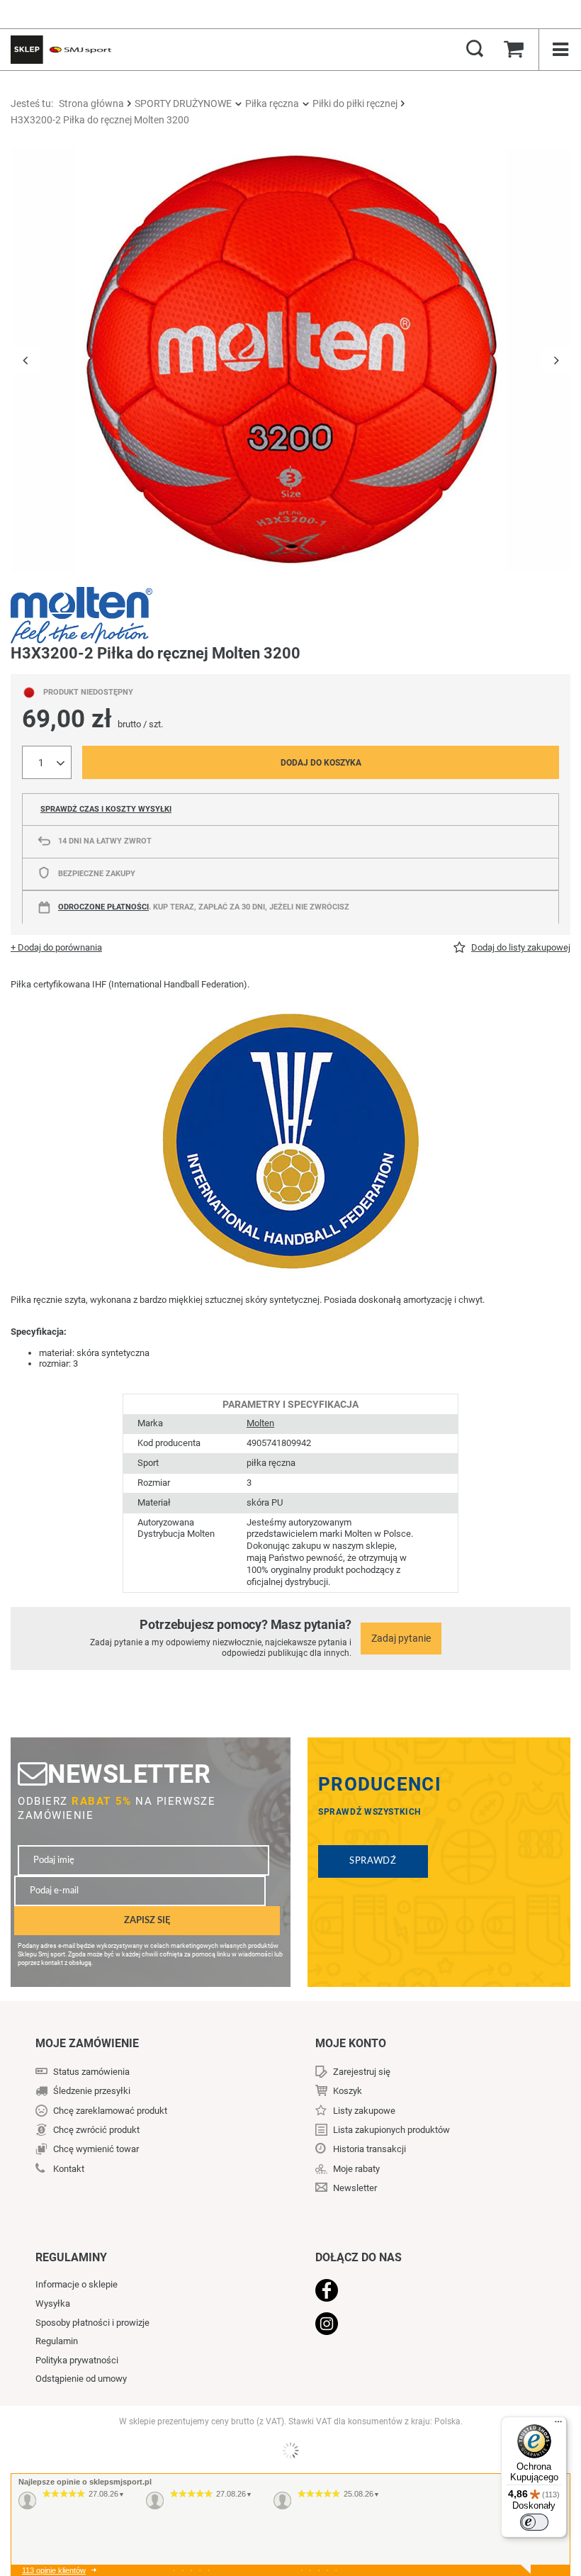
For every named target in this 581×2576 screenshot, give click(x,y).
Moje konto (351, 2043)
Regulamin (57, 2341)
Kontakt (69, 2169)
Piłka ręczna (272, 103)
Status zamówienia (91, 2072)
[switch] (534, 2522)
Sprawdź (373, 1861)
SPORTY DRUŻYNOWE (183, 103)
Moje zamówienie (87, 2043)
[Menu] (558, 2425)
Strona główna (91, 103)
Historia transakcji (370, 2149)
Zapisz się (147, 1920)
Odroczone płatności (103, 907)
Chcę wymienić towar (96, 2149)
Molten (260, 1423)
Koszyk (348, 2091)
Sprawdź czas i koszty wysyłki (106, 809)
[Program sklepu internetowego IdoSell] (290, 2451)
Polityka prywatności (77, 2360)
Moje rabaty (356, 2169)
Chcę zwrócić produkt (96, 2130)
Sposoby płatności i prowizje (92, 2323)
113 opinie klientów (54, 2570)
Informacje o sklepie (77, 2284)
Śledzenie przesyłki (92, 2091)
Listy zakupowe (364, 2111)
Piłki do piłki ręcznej (355, 103)
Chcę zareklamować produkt (110, 2111)
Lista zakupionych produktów (391, 2130)
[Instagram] (425, 2325)
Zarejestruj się (362, 2072)
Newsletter (129, 1774)
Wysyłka (53, 2303)
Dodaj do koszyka (321, 763)
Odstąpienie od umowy (81, 2379)
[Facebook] (425, 2292)
